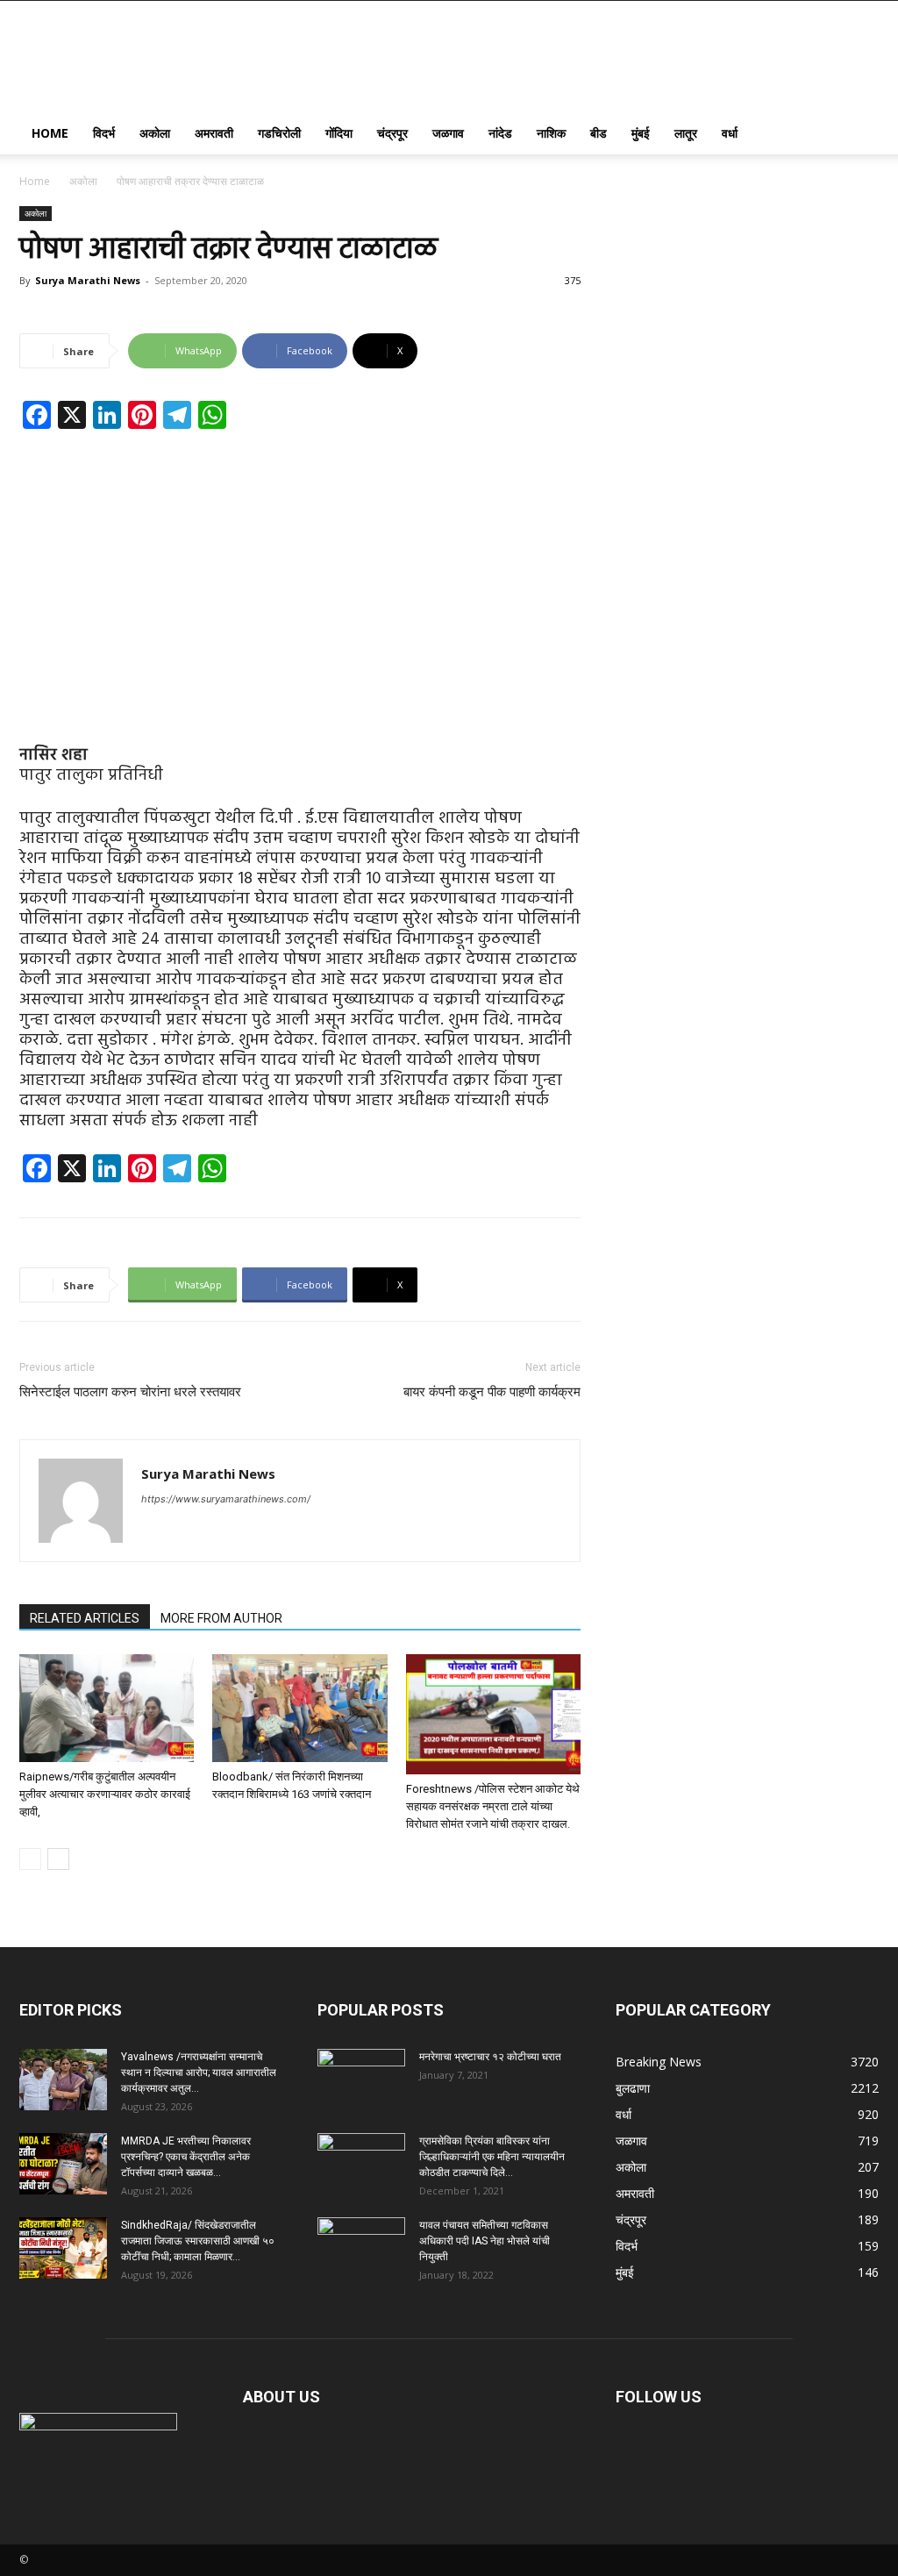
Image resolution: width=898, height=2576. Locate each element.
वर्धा (730, 133)
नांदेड (500, 133)
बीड (599, 133)
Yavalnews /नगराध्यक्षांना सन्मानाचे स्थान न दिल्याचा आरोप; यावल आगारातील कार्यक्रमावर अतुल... (199, 2073)
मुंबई (641, 133)
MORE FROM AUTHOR (221, 1618)
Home (50, 133)
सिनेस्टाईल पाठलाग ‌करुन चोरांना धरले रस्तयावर (130, 1392)
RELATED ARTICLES (85, 1618)
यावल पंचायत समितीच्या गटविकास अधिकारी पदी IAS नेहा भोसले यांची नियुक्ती (485, 2241)
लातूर (686, 133)
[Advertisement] (300, 573)
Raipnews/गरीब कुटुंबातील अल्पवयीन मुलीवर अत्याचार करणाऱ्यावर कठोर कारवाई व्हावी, (105, 1794)
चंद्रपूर (392, 133)
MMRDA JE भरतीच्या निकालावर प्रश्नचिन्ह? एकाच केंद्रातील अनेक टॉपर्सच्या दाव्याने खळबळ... (186, 2157)
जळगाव (448, 133)
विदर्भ (104, 133)
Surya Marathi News (88, 280)
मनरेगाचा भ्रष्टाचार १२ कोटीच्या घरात (490, 2057)
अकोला (155, 133)
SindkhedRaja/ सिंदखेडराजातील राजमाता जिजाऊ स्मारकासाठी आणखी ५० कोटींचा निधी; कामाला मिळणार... (198, 2241)
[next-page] (58, 1859)
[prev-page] (30, 1859)
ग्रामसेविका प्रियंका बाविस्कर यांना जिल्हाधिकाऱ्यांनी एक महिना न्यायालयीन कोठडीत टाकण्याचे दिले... (492, 2157)
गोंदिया (339, 133)
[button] (858, 135)
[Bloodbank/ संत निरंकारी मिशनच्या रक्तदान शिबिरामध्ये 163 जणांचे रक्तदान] (299, 1708)
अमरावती (214, 133)
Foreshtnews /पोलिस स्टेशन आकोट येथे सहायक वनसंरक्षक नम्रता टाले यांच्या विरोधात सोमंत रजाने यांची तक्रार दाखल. (493, 1806)
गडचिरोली (279, 133)
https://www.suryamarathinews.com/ (226, 1499)
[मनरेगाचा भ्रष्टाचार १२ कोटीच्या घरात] (361, 2080)
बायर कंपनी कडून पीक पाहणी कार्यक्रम (492, 1392)
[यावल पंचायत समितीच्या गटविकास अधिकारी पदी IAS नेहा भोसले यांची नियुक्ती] (361, 2248)
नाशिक (551, 133)
